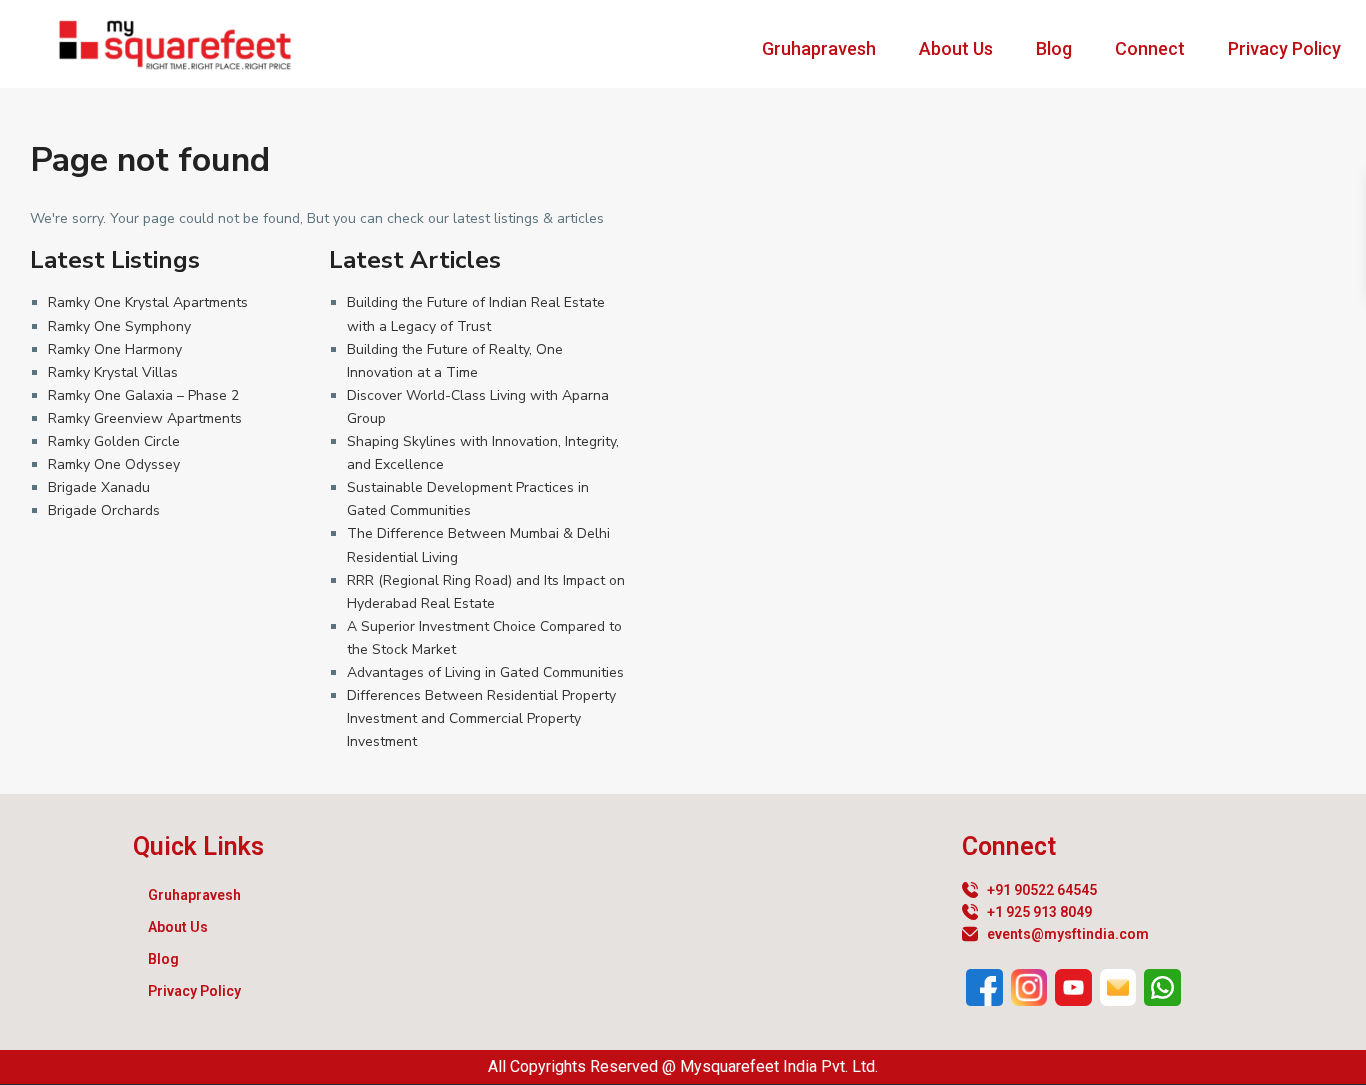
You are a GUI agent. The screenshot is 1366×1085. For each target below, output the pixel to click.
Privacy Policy (1284, 48)
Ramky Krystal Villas (113, 372)
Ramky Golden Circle (114, 441)
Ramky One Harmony (115, 349)
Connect (1150, 48)
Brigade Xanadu (99, 487)
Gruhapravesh (819, 48)
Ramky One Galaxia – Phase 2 (143, 395)
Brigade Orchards (104, 510)
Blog (1054, 48)
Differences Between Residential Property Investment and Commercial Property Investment (481, 718)
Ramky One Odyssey (114, 464)
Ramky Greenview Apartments (145, 418)
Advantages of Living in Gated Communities (485, 672)
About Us (956, 48)
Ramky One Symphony (119, 326)
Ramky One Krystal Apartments (148, 302)
